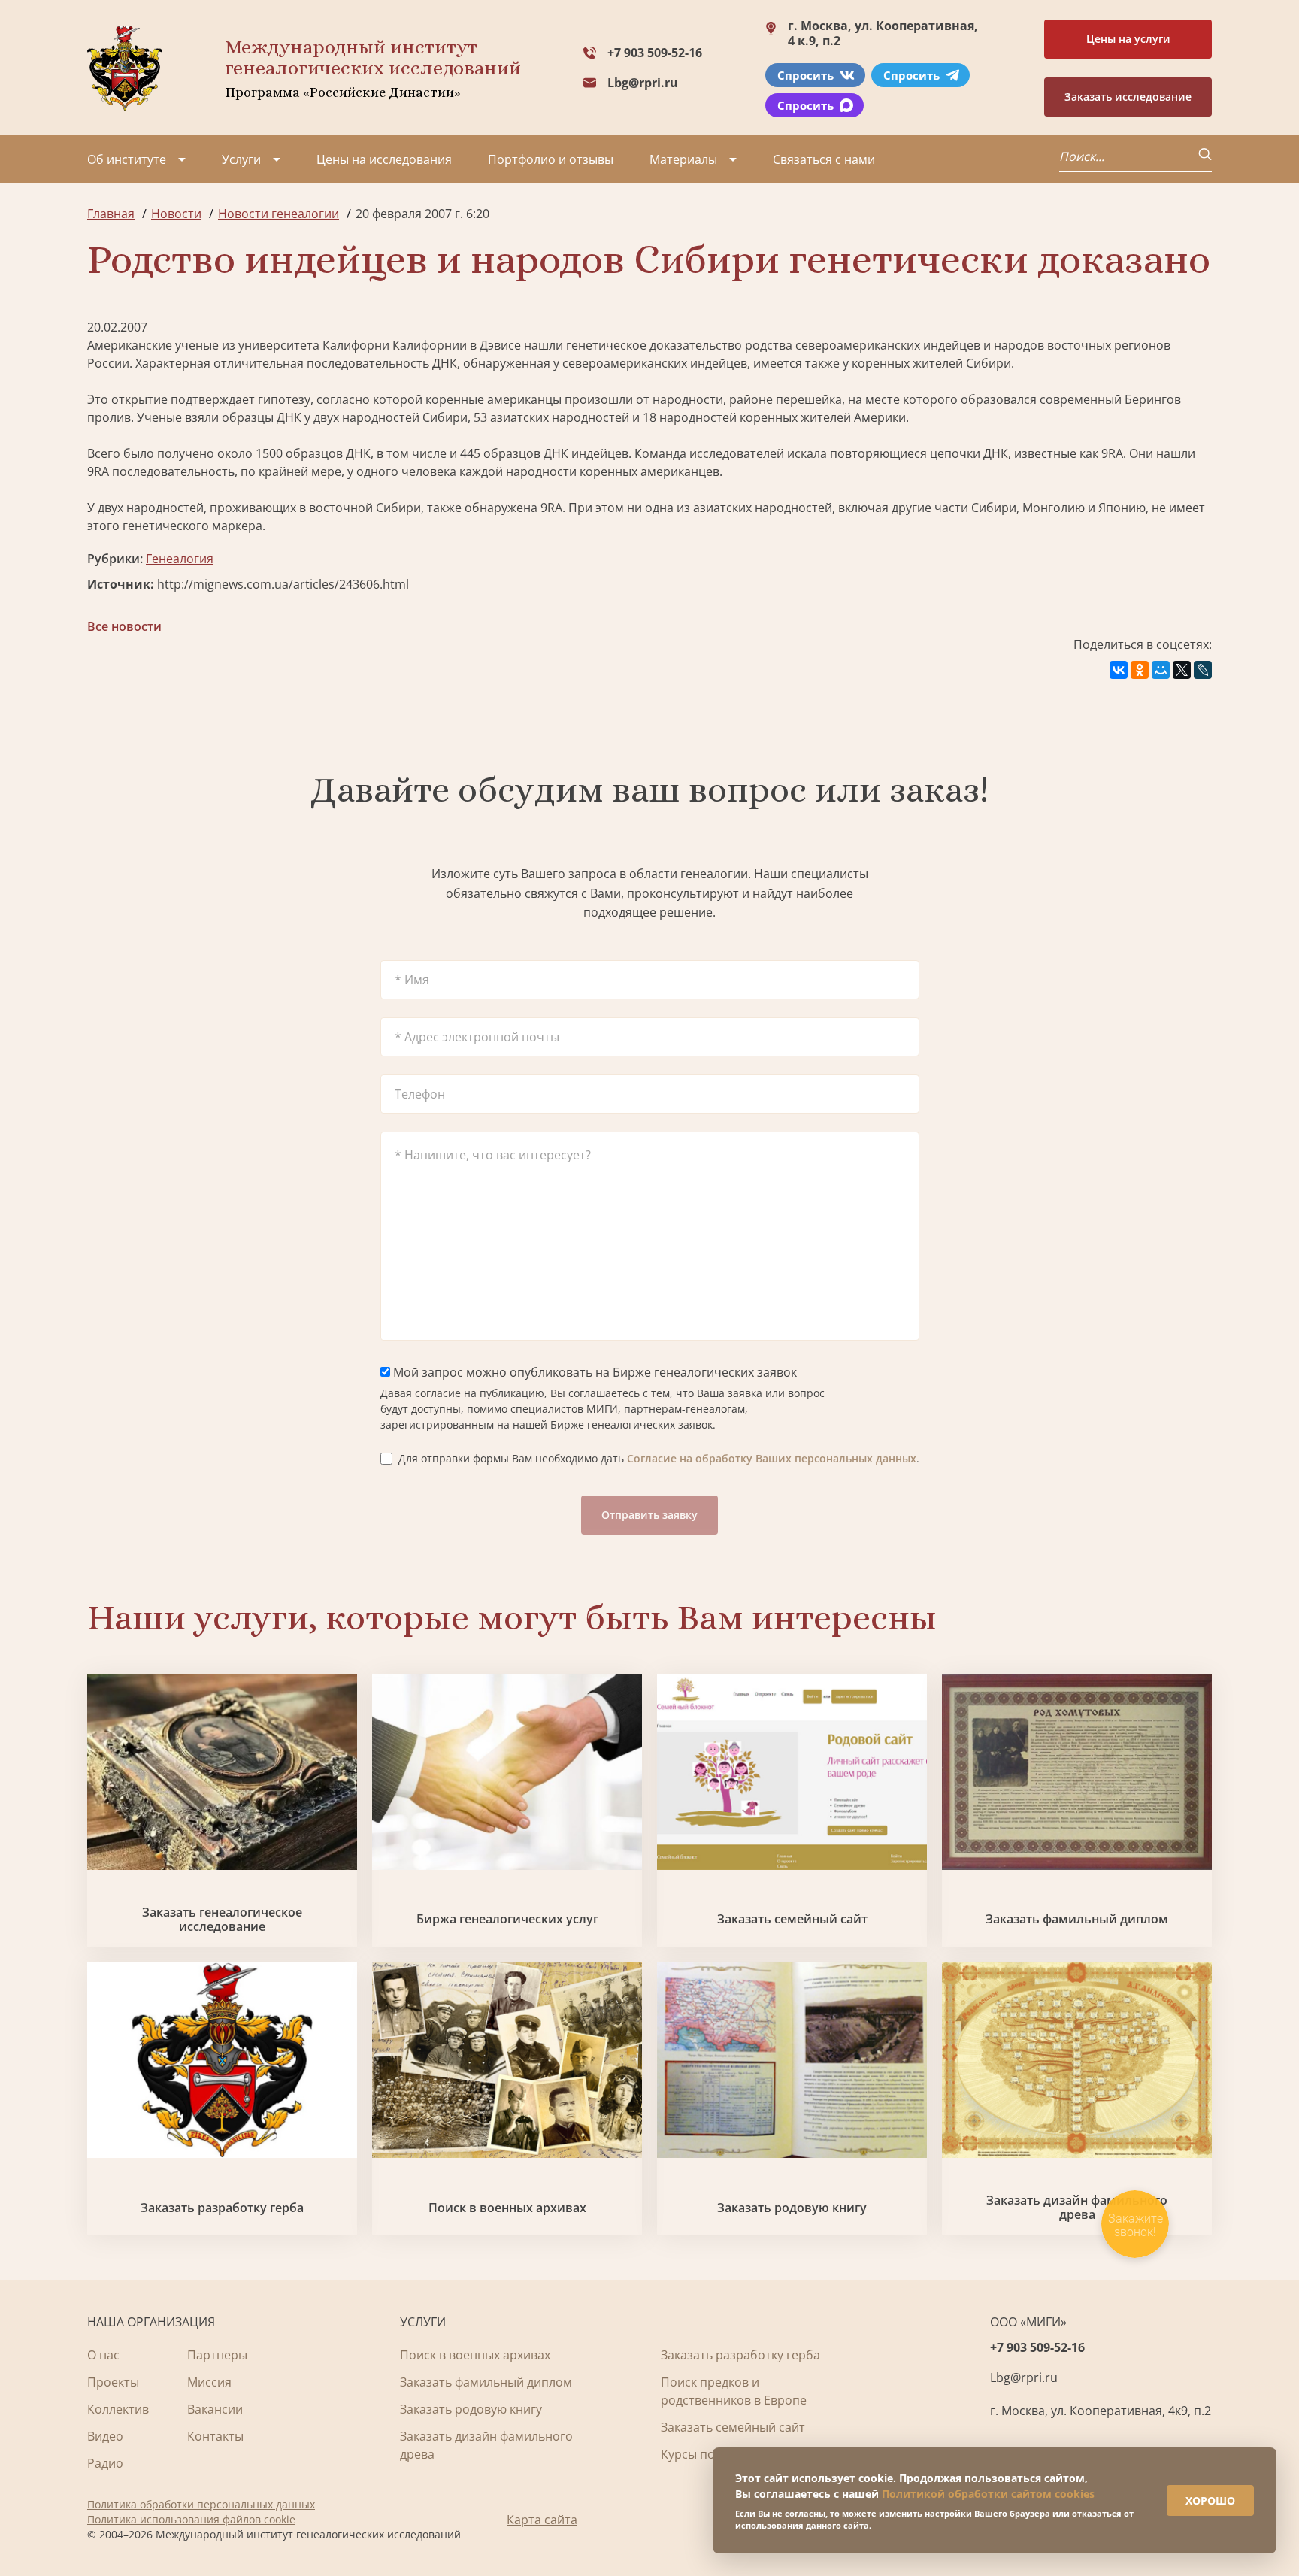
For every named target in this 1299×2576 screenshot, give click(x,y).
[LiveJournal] (1203, 670)
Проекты (113, 2382)
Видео (105, 2436)
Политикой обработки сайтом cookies (988, 2494)
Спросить (805, 75)
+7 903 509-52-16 (655, 53)
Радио (105, 2463)
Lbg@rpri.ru (643, 83)
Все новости (124, 626)
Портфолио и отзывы (551, 159)
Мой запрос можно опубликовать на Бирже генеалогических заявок (593, 1372)
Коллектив (118, 2409)
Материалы (683, 159)
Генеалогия (180, 559)
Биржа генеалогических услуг (507, 1919)
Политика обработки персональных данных (201, 2504)
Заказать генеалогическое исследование (222, 1920)
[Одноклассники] (1140, 670)
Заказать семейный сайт (792, 1919)
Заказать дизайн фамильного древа (1077, 2208)
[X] (1182, 670)
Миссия (209, 2382)
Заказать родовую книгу (792, 2208)
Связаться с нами (824, 159)
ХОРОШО (1210, 2500)
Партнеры (217, 2355)
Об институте (127, 159)
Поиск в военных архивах (507, 2208)
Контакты (215, 2436)
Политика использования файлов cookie (191, 2519)
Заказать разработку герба (222, 2208)
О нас (103, 2355)
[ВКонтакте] (1119, 670)
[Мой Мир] (1161, 670)
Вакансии (215, 2409)
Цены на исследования (384, 159)
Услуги (241, 159)
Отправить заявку (649, 1515)
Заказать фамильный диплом (1077, 1919)
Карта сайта (542, 2520)
